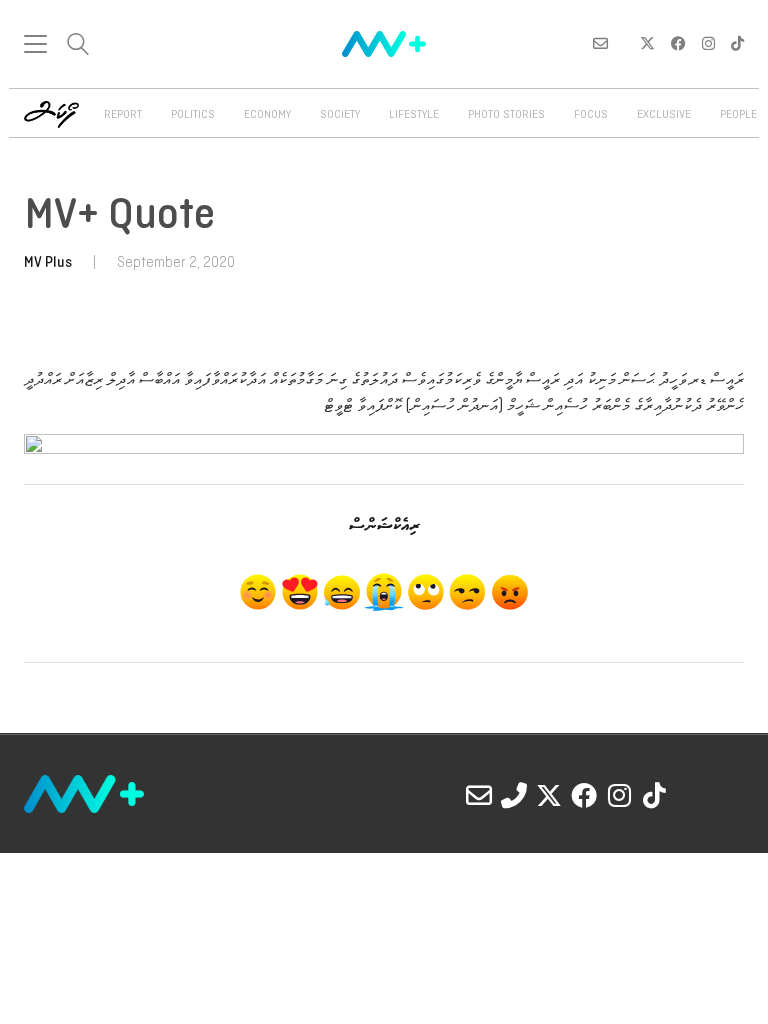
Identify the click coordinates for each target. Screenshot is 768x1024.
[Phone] (514, 795)
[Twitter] (549, 795)
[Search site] (78, 46)
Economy (267, 115)
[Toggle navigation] (35, 44)
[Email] (479, 795)
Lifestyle (414, 115)
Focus (591, 115)
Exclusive (664, 115)
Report (123, 115)
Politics (193, 115)
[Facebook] (584, 795)
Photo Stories (506, 115)
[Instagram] (619, 795)
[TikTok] (654, 795)
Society (340, 115)
